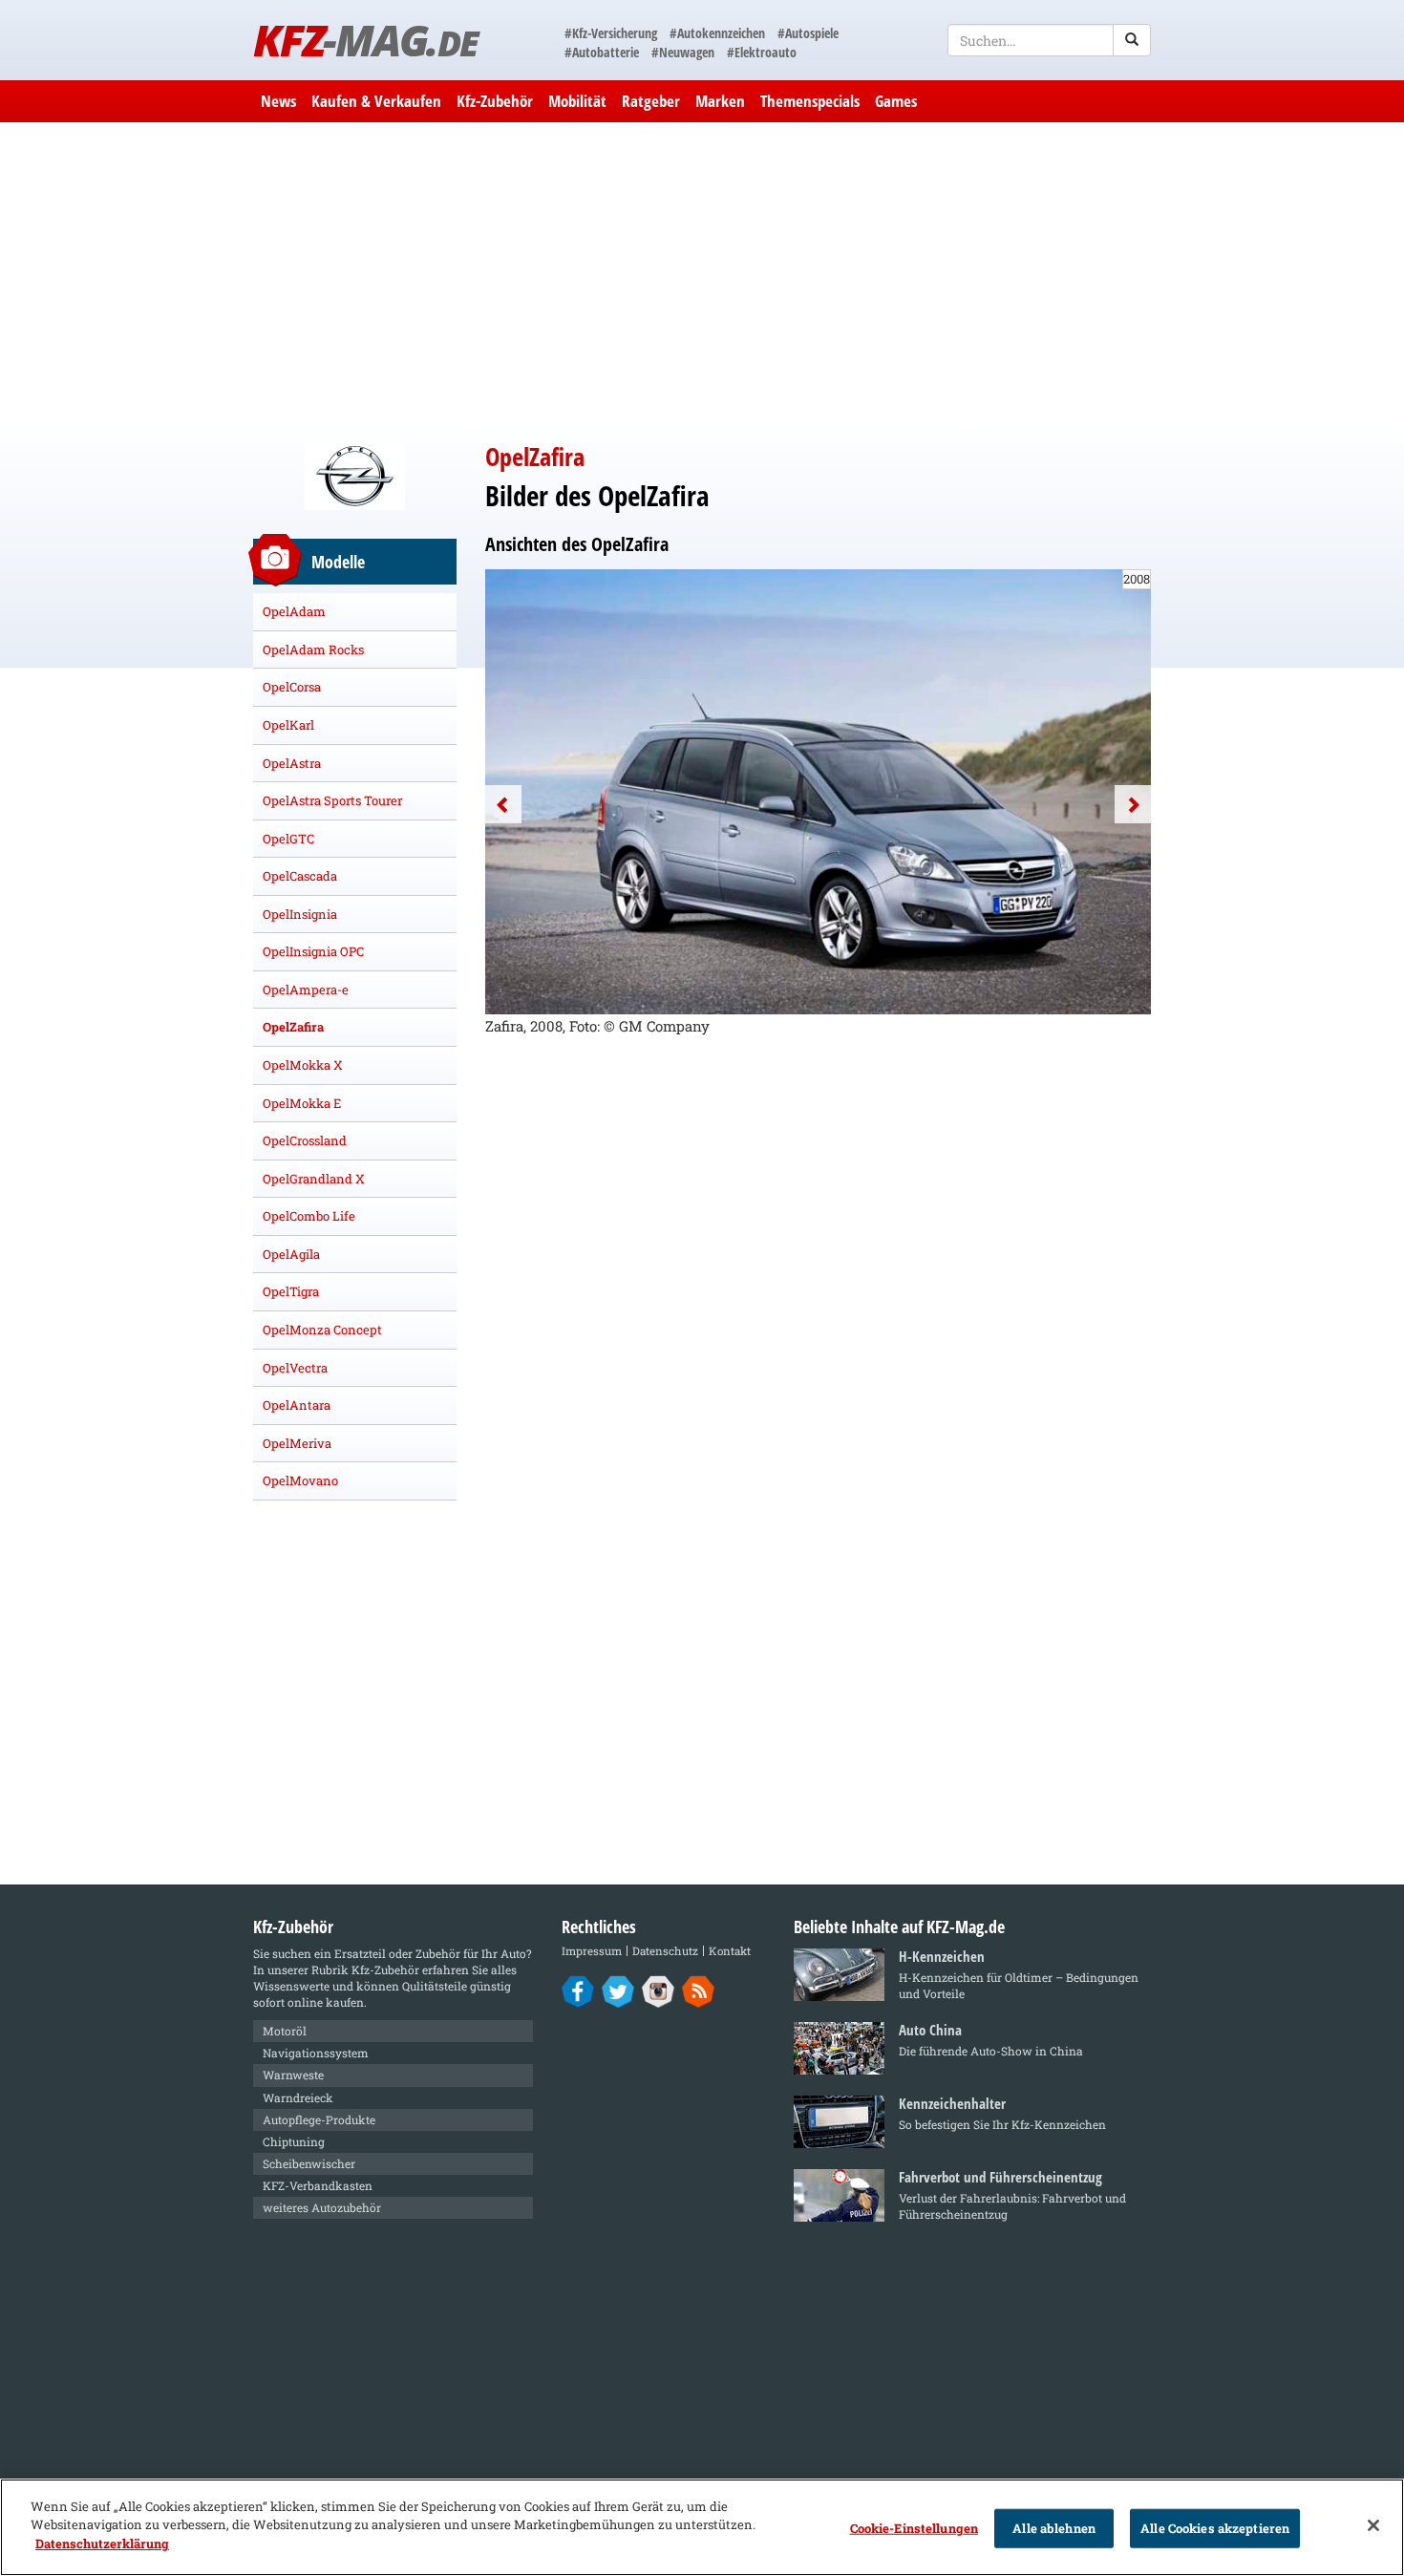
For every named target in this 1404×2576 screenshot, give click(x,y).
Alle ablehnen (1054, 2528)
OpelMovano (300, 1480)
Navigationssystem (316, 2053)
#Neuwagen (683, 52)
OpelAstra (292, 763)
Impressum (592, 1951)
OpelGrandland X (314, 1179)
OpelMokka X (303, 1065)
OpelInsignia (300, 914)
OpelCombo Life (309, 1216)
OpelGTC (288, 839)
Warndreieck (298, 2097)
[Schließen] (1373, 2525)
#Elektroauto (762, 52)
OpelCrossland (305, 1140)
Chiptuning (294, 2141)
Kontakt (730, 1951)
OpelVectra (295, 1368)
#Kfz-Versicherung (611, 33)
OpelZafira (293, 1027)
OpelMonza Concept (322, 1330)
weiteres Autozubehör (322, 2207)
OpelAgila (291, 1254)
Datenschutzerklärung (102, 2544)
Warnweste (293, 2075)
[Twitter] (618, 1991)
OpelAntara (297, 1405)
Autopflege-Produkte (319, 2119)
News (278, 101)
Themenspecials (810, 101)
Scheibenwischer (309, 2163)
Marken (720, 101)
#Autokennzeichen (717, 33)
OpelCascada (300, 876)
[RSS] (699, 1991)
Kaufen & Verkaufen (376, 101)
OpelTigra (291, 1291)
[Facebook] (578, 1991)
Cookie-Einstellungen (915, 2528)
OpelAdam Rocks (313, 649)
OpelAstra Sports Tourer (332, 800)
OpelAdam (294, 611)
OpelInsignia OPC (313, 951)
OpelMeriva (297, 1443)
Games (896, 101)
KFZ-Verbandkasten (318, 2185)
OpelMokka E (302, 1103)
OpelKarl (288, 725)
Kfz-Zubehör (495, 101)
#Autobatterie (602, 52)
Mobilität (577, 101)
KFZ (365, 40)
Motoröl (285, 2031)
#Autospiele (808, 33)
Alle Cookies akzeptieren (1215, 2528)
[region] (702, 2527)
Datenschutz (665, 1951)
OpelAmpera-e (306, 990)
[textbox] (1049, 40)
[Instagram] (659, 1991)
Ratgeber (651, 101)
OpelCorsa (292, 687)
